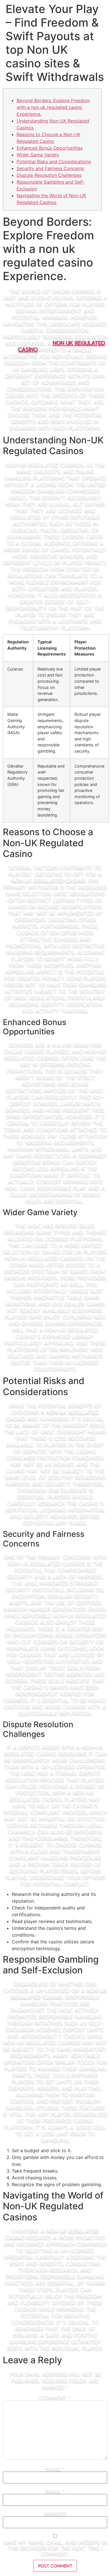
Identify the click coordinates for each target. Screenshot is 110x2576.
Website (55, 2513)
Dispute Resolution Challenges (49, 175)
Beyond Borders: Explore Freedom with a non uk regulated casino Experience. (53, 107)
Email (55, 2491)
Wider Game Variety (38, 155)
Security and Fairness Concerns (50, 168)
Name (55, 2468)
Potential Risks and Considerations (54, 162)
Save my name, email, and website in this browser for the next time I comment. (55, 2547)
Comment (55, 2397)
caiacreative (55, 14)
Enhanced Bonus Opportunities (50, 148)
